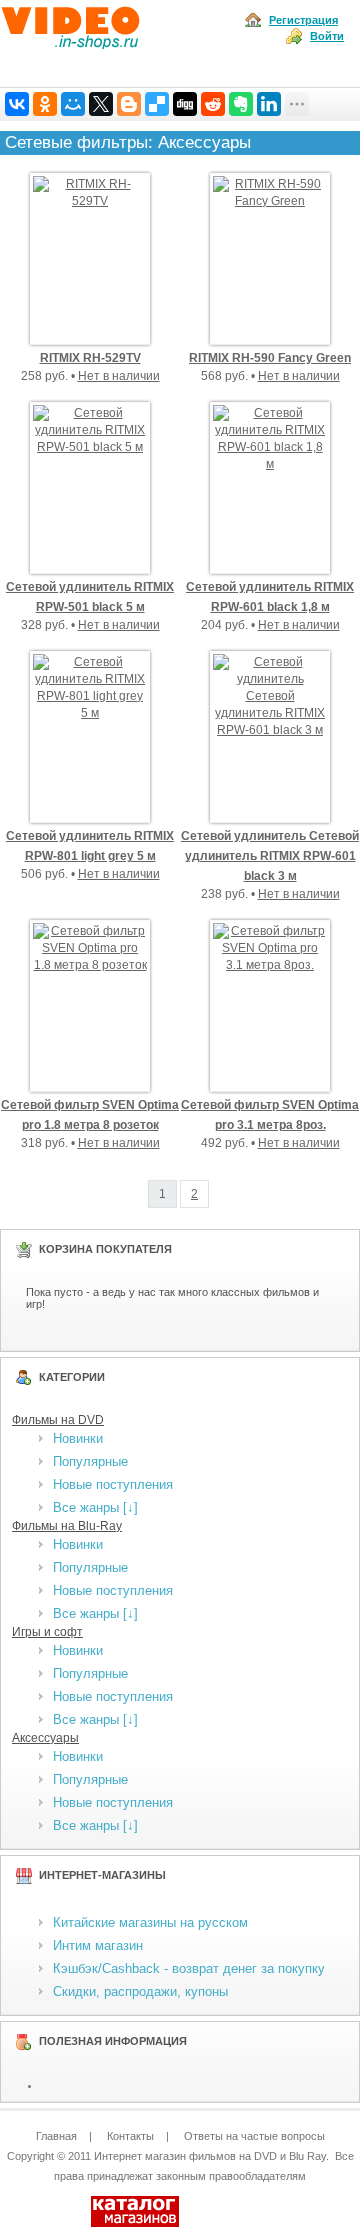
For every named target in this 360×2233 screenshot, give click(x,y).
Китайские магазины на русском (150, 1922)
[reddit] (213, 104)
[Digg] (185, 104)
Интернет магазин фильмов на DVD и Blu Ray (210, 2156)
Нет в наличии (119, 376)
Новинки (78, 1438)
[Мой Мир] (73, 104)
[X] (101, 104)
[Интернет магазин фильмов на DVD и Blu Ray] (108, 43)
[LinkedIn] (269, 104)
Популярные (90, 1461)
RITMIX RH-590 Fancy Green (270, 358)
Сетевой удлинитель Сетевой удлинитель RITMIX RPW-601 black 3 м (270, 856)
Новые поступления (113, 1484)
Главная (56, 2136)
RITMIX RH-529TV (90, 358)
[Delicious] (157, 104)
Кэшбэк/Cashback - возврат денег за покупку (189, 1968)
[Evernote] (241, 104)
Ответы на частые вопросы (254, 2136)
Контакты (130, 2136)
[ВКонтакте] (17, 104)
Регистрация (303, 20)
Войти (327, 36)
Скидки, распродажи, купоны (140, 1991)
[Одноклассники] (45, 104)
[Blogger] (129, 104)
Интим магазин (98, 1945)
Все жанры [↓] (95, 1507)
